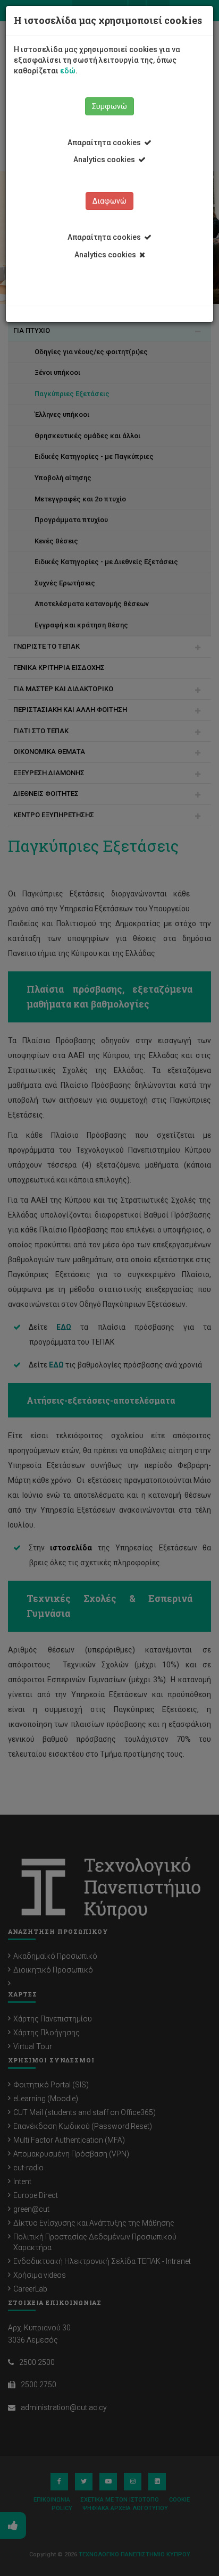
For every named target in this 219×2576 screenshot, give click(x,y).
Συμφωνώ (109, 106)
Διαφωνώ (109, 201)
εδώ (68, 71)
